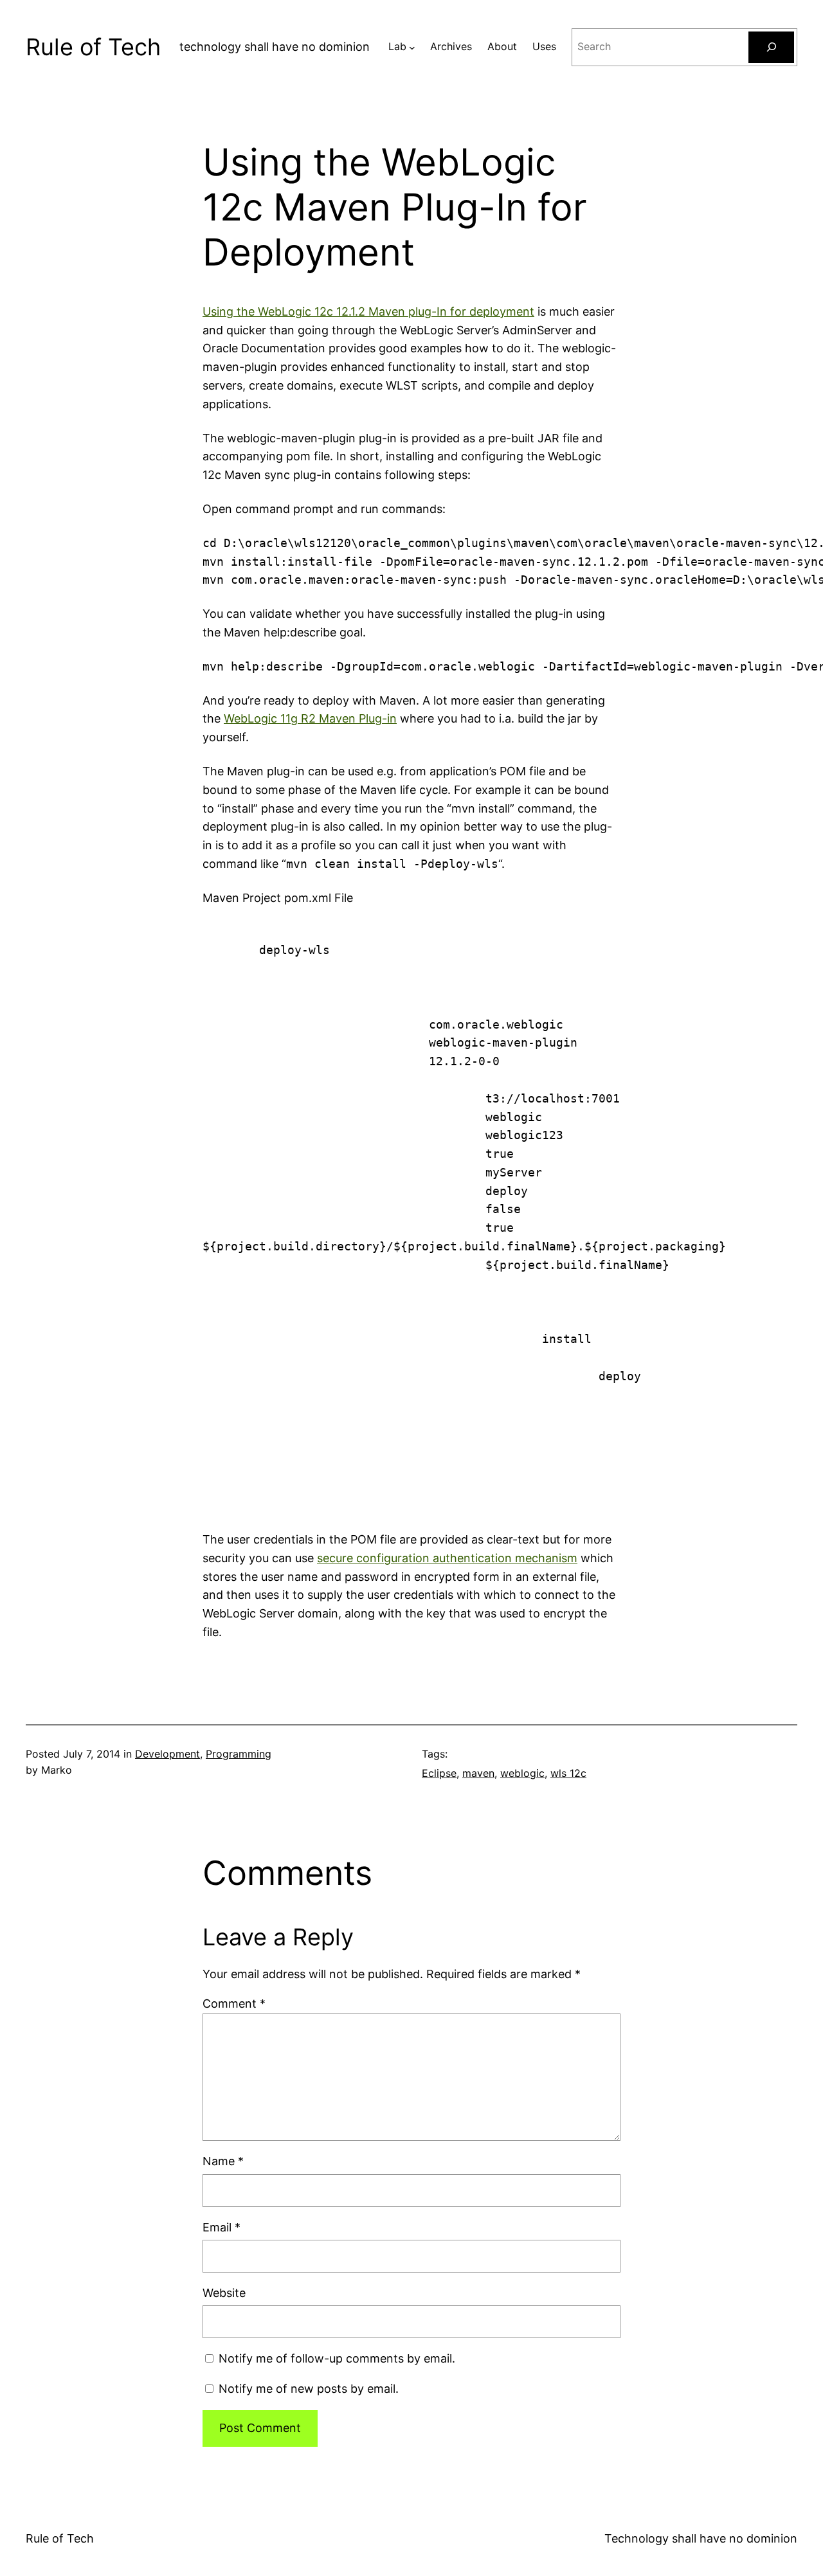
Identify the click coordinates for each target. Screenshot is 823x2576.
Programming (239, 1754)
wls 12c (568, 1773)
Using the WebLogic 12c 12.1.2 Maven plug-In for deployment (368, 311)
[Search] (771, 47)
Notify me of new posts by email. (309, 2389)
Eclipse (439, 1773)
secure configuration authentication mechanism (447, 1558)
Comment (234, 2004)
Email (222, 2227)
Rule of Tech (93, 47)
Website (224, 2293)
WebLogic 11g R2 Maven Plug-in (310, 718)
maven (478, 1773)
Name (223, 2161)
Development (167, 1754)
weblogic (522, 1773)
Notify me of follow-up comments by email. (337, 2358)
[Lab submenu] (412, 47)
